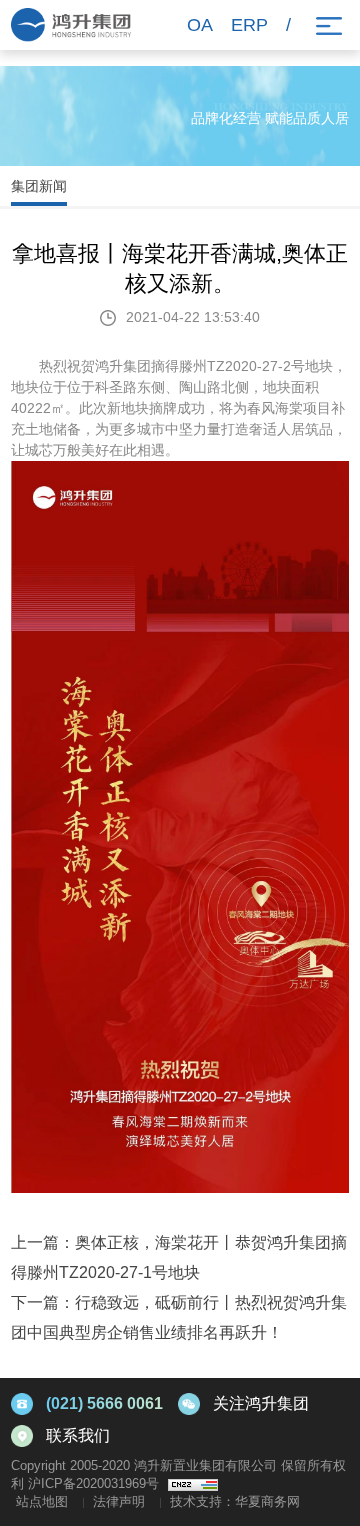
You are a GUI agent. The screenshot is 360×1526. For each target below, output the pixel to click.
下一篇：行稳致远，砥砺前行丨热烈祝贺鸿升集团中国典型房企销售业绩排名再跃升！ (179, 1317)
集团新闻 (39, 186)
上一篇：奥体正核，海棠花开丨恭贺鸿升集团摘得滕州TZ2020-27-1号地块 (179, 1257)
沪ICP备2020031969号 (93, 1483)
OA (200, 25)
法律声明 (119, 1501)
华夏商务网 (267, 1501)
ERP (249, 25)
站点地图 (42, 1501)
